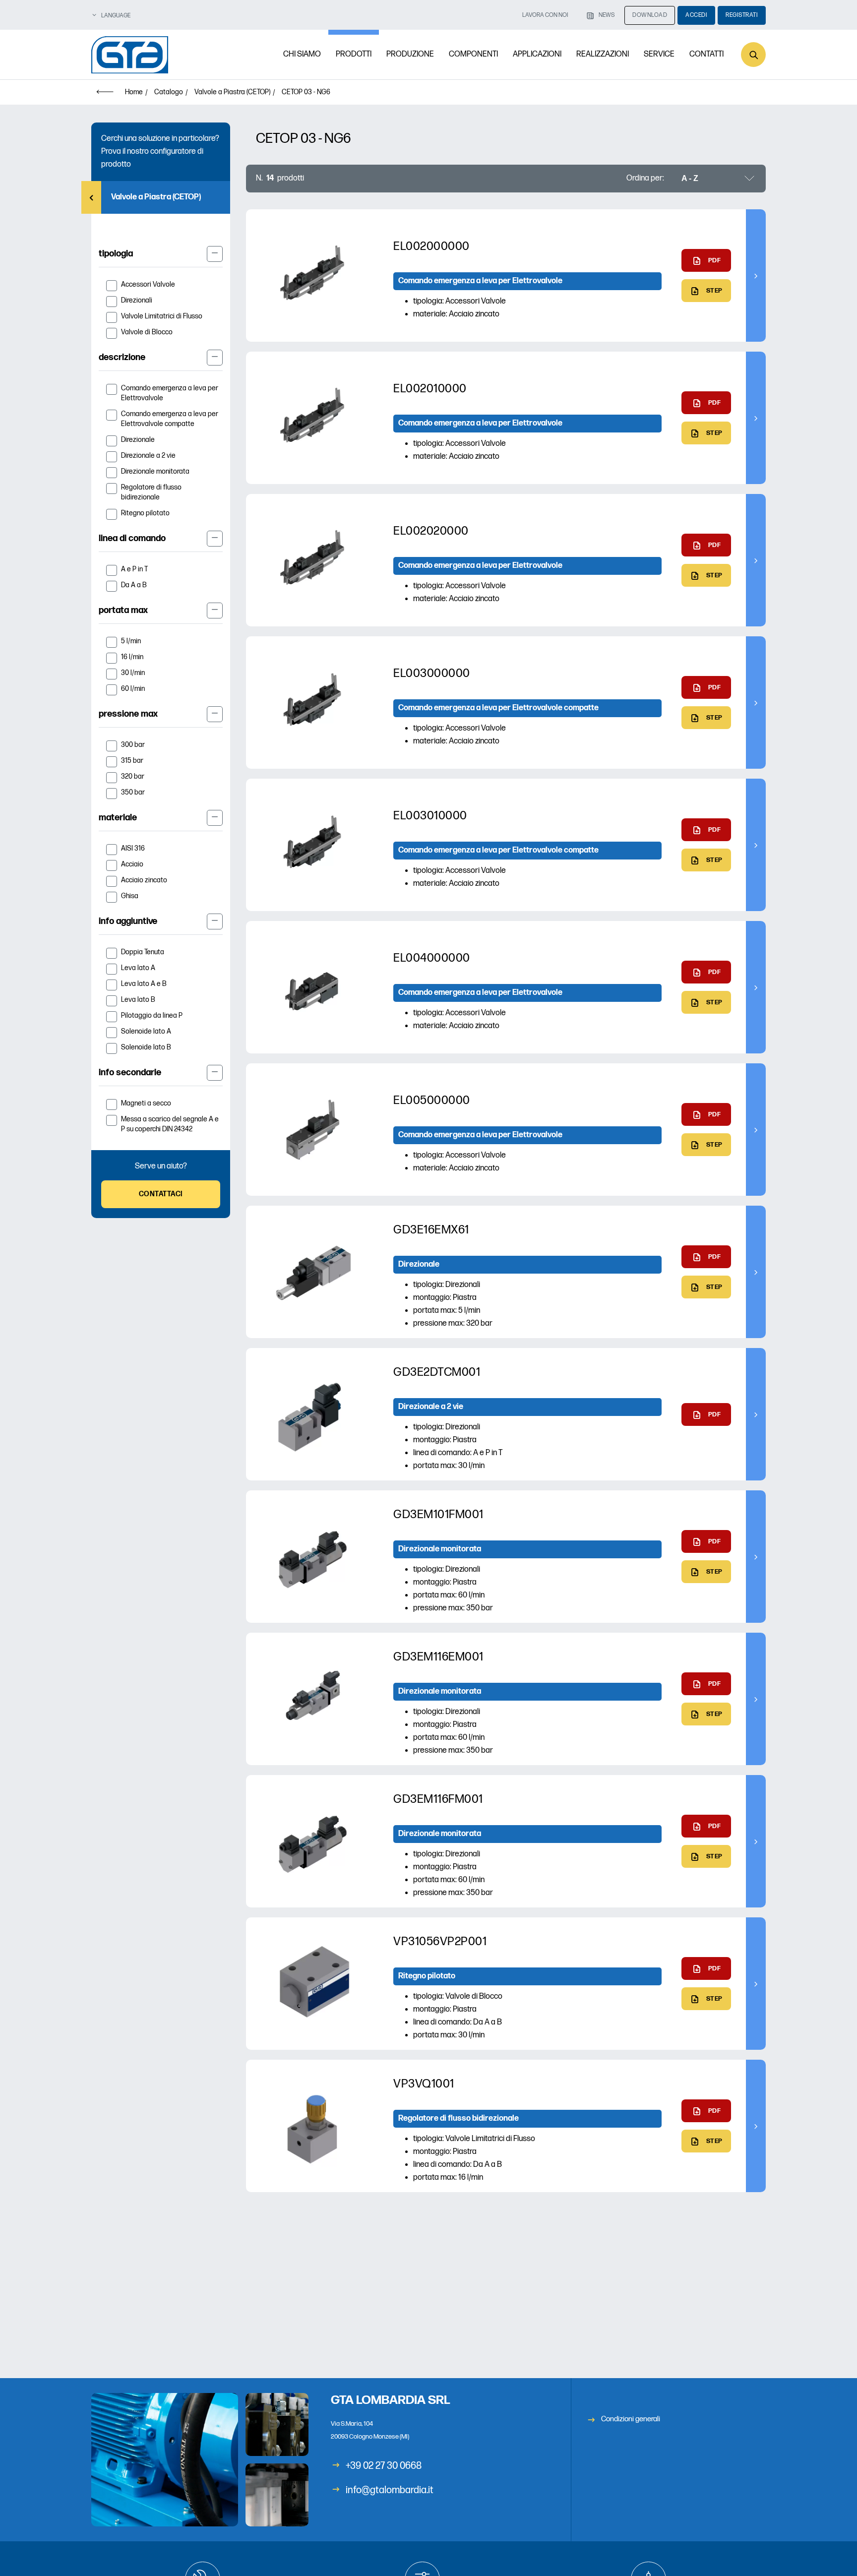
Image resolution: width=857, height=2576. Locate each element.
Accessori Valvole (148, 284)
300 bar (133, 745)
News (607, 15)
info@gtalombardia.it (390, 2490)
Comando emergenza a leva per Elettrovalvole (170, 393)
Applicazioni (537, 54)
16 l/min (132, 657)
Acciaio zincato (144, 880)
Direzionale (138, 440)
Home (134, 92)
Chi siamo (302, 54)
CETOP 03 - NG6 (306, 92)
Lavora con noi (545, 15)
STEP (714, 291)
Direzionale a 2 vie (148, 456)
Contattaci (161, 1194)
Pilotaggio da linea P (152, 1015)
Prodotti (354, 54)
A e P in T (134, 569)
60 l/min (133, 689)
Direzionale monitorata (155, 471)
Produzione (410, 54)
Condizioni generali (631, 2419)
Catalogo (169, 92)
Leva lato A (138, 968)
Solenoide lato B (146, 1047)
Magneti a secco (146, 1103)
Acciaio (132, 864)
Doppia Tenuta (143, 952)
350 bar (133, 792)
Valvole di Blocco (147, 332)
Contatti (706, 54)
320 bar (133, 776)
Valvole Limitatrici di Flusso (162, 316)
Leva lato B (138, 1000)
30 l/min (133, 673)
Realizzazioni (603, 54)
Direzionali (137, 300)
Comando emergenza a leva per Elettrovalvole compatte (170, 419)
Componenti (473, 54)
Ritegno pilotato (145, 513)
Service (659, 54)
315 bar (132, 761)
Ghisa (130, 896)
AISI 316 (133, 848)
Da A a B (134, 585)
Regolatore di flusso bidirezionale (151, 492)
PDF (715, 260)
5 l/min (131, 641)
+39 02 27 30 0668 (384, 2466)
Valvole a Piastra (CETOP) (232, 92)
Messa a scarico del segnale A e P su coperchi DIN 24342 (170, 1124)
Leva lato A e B (144, 984)
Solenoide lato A (146, 1031)
